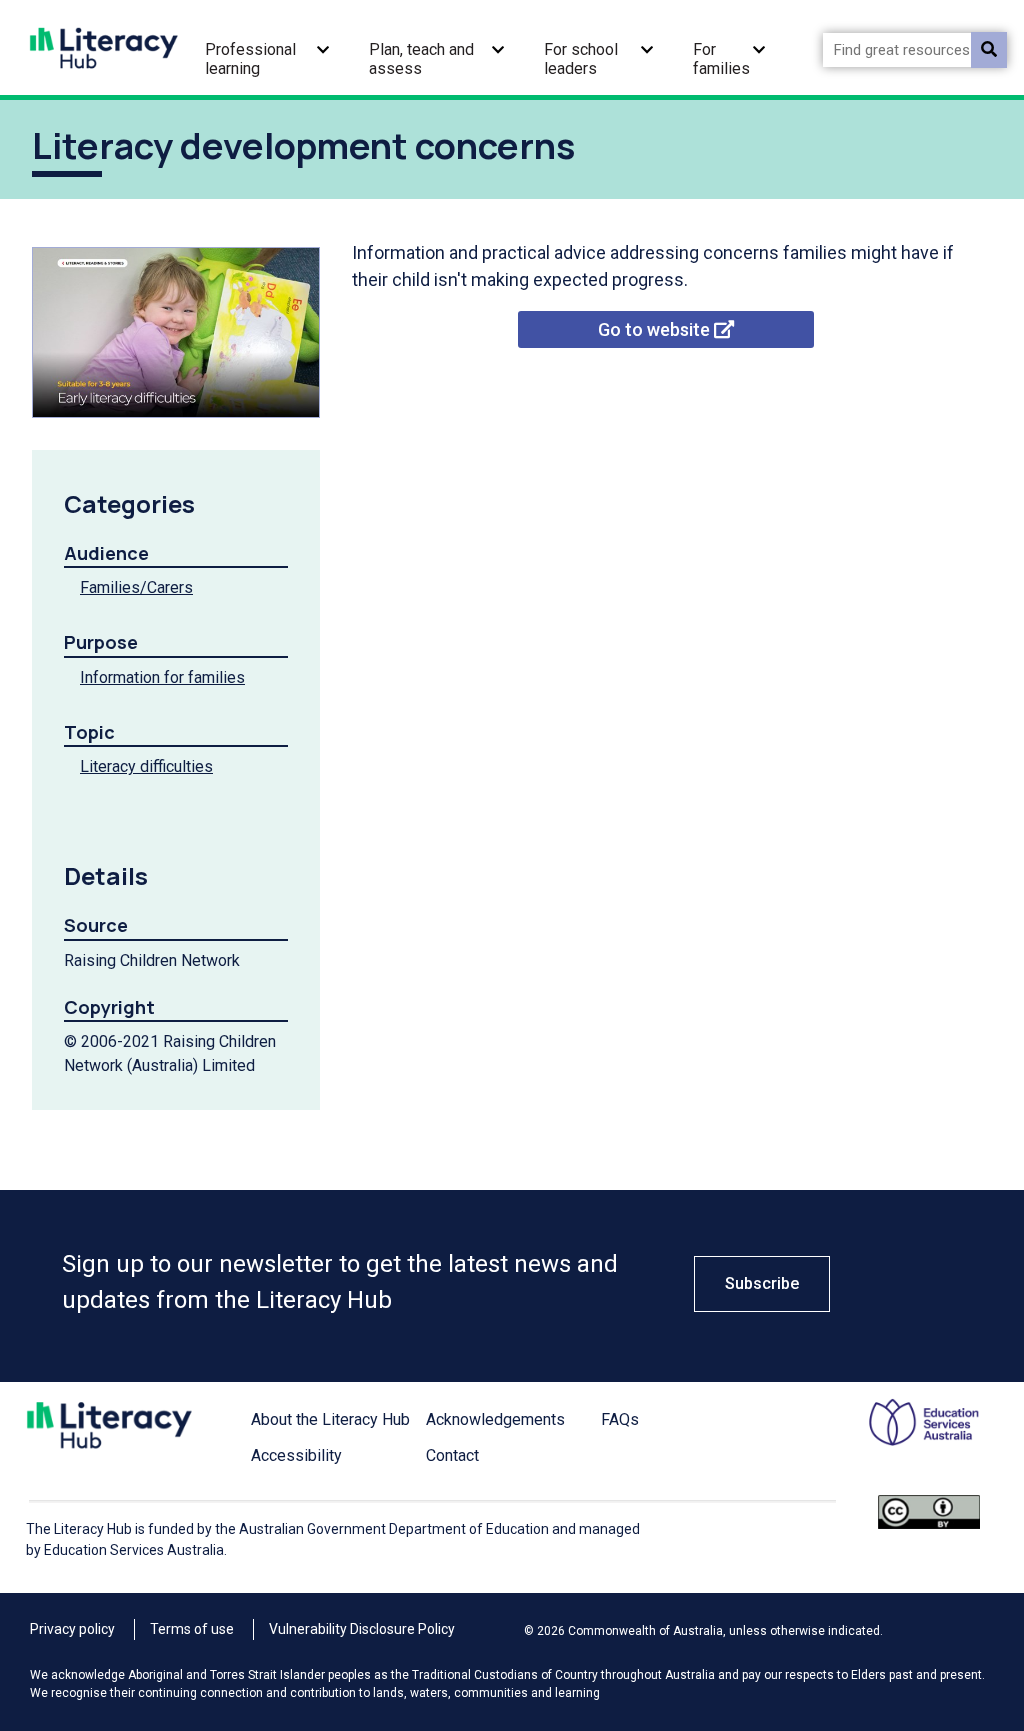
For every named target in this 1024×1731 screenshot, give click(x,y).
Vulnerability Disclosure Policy (362, 1629)
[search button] (989, 50)
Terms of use (192, 1629)
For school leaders (581, 59)
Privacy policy (72, 1629)
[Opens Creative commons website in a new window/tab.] (929, 1536)
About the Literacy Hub (330, 1419)
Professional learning (250, 59)
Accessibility (296, 1455)
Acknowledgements (495, 1419)
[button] (323, 47)
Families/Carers (136, 587)
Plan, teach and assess (421, 59)
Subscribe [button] (762, 1283)
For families (721, 59)
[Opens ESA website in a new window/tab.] (912, 1446)
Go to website (656, 329)
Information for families (162, 677)
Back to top (966, 1520)
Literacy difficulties (146, 766)
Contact (452, 1455)
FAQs (620, 1419)
